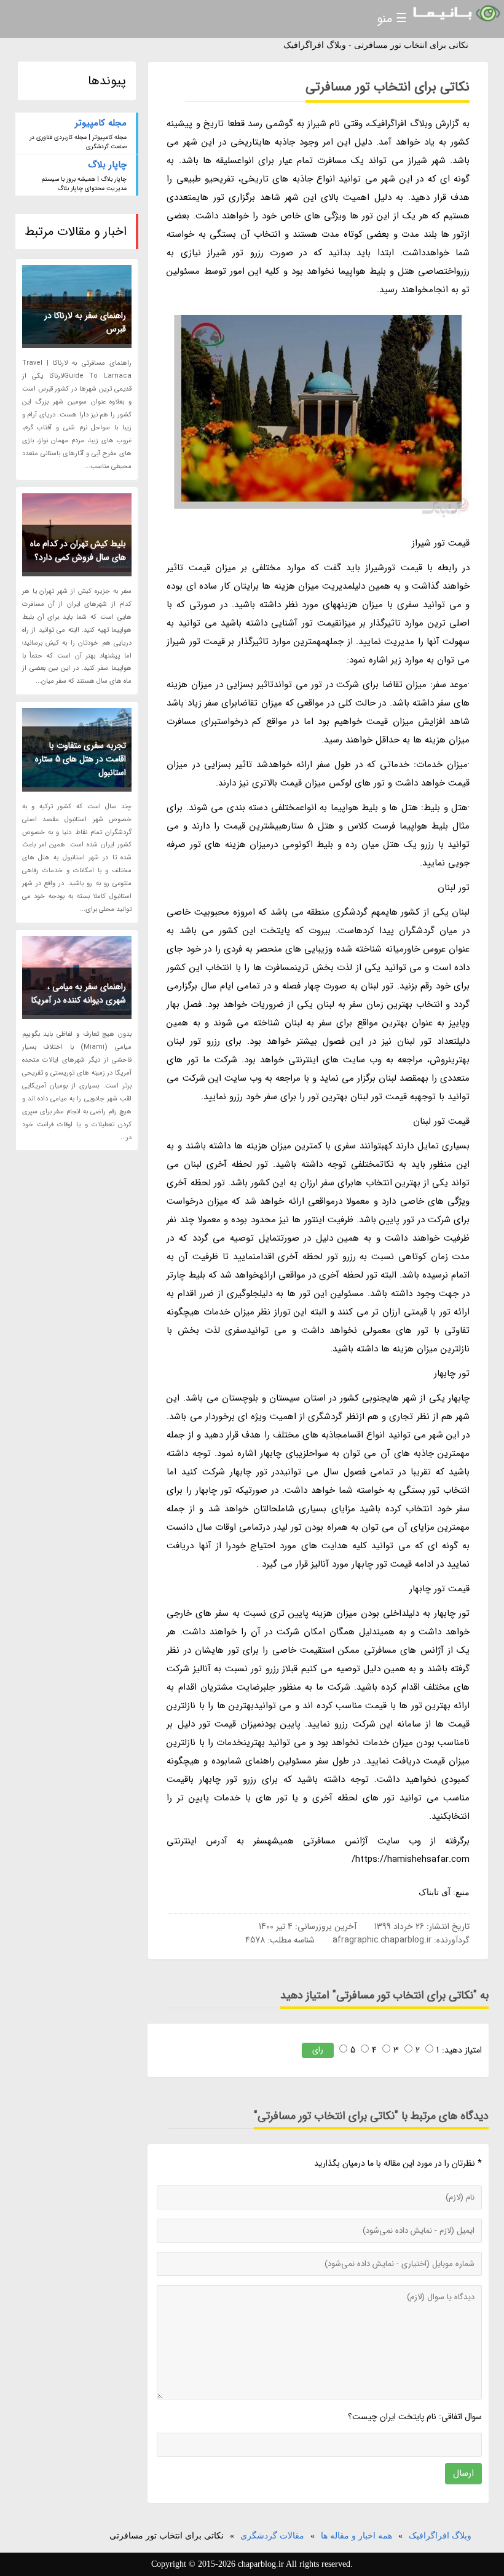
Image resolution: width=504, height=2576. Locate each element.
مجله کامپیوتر (101, 123)
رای (318, 2050)
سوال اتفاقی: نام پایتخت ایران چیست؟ (415, 2417)
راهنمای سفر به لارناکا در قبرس (85, 322)
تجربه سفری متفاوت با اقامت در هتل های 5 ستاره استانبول (81, 759)
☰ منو (392, 19)
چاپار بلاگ (107, 165)
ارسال (463, 2473)
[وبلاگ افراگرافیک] (455, 14)
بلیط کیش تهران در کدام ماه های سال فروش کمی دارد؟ (78, 551)
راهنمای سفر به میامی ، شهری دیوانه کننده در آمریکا (79, 993)
